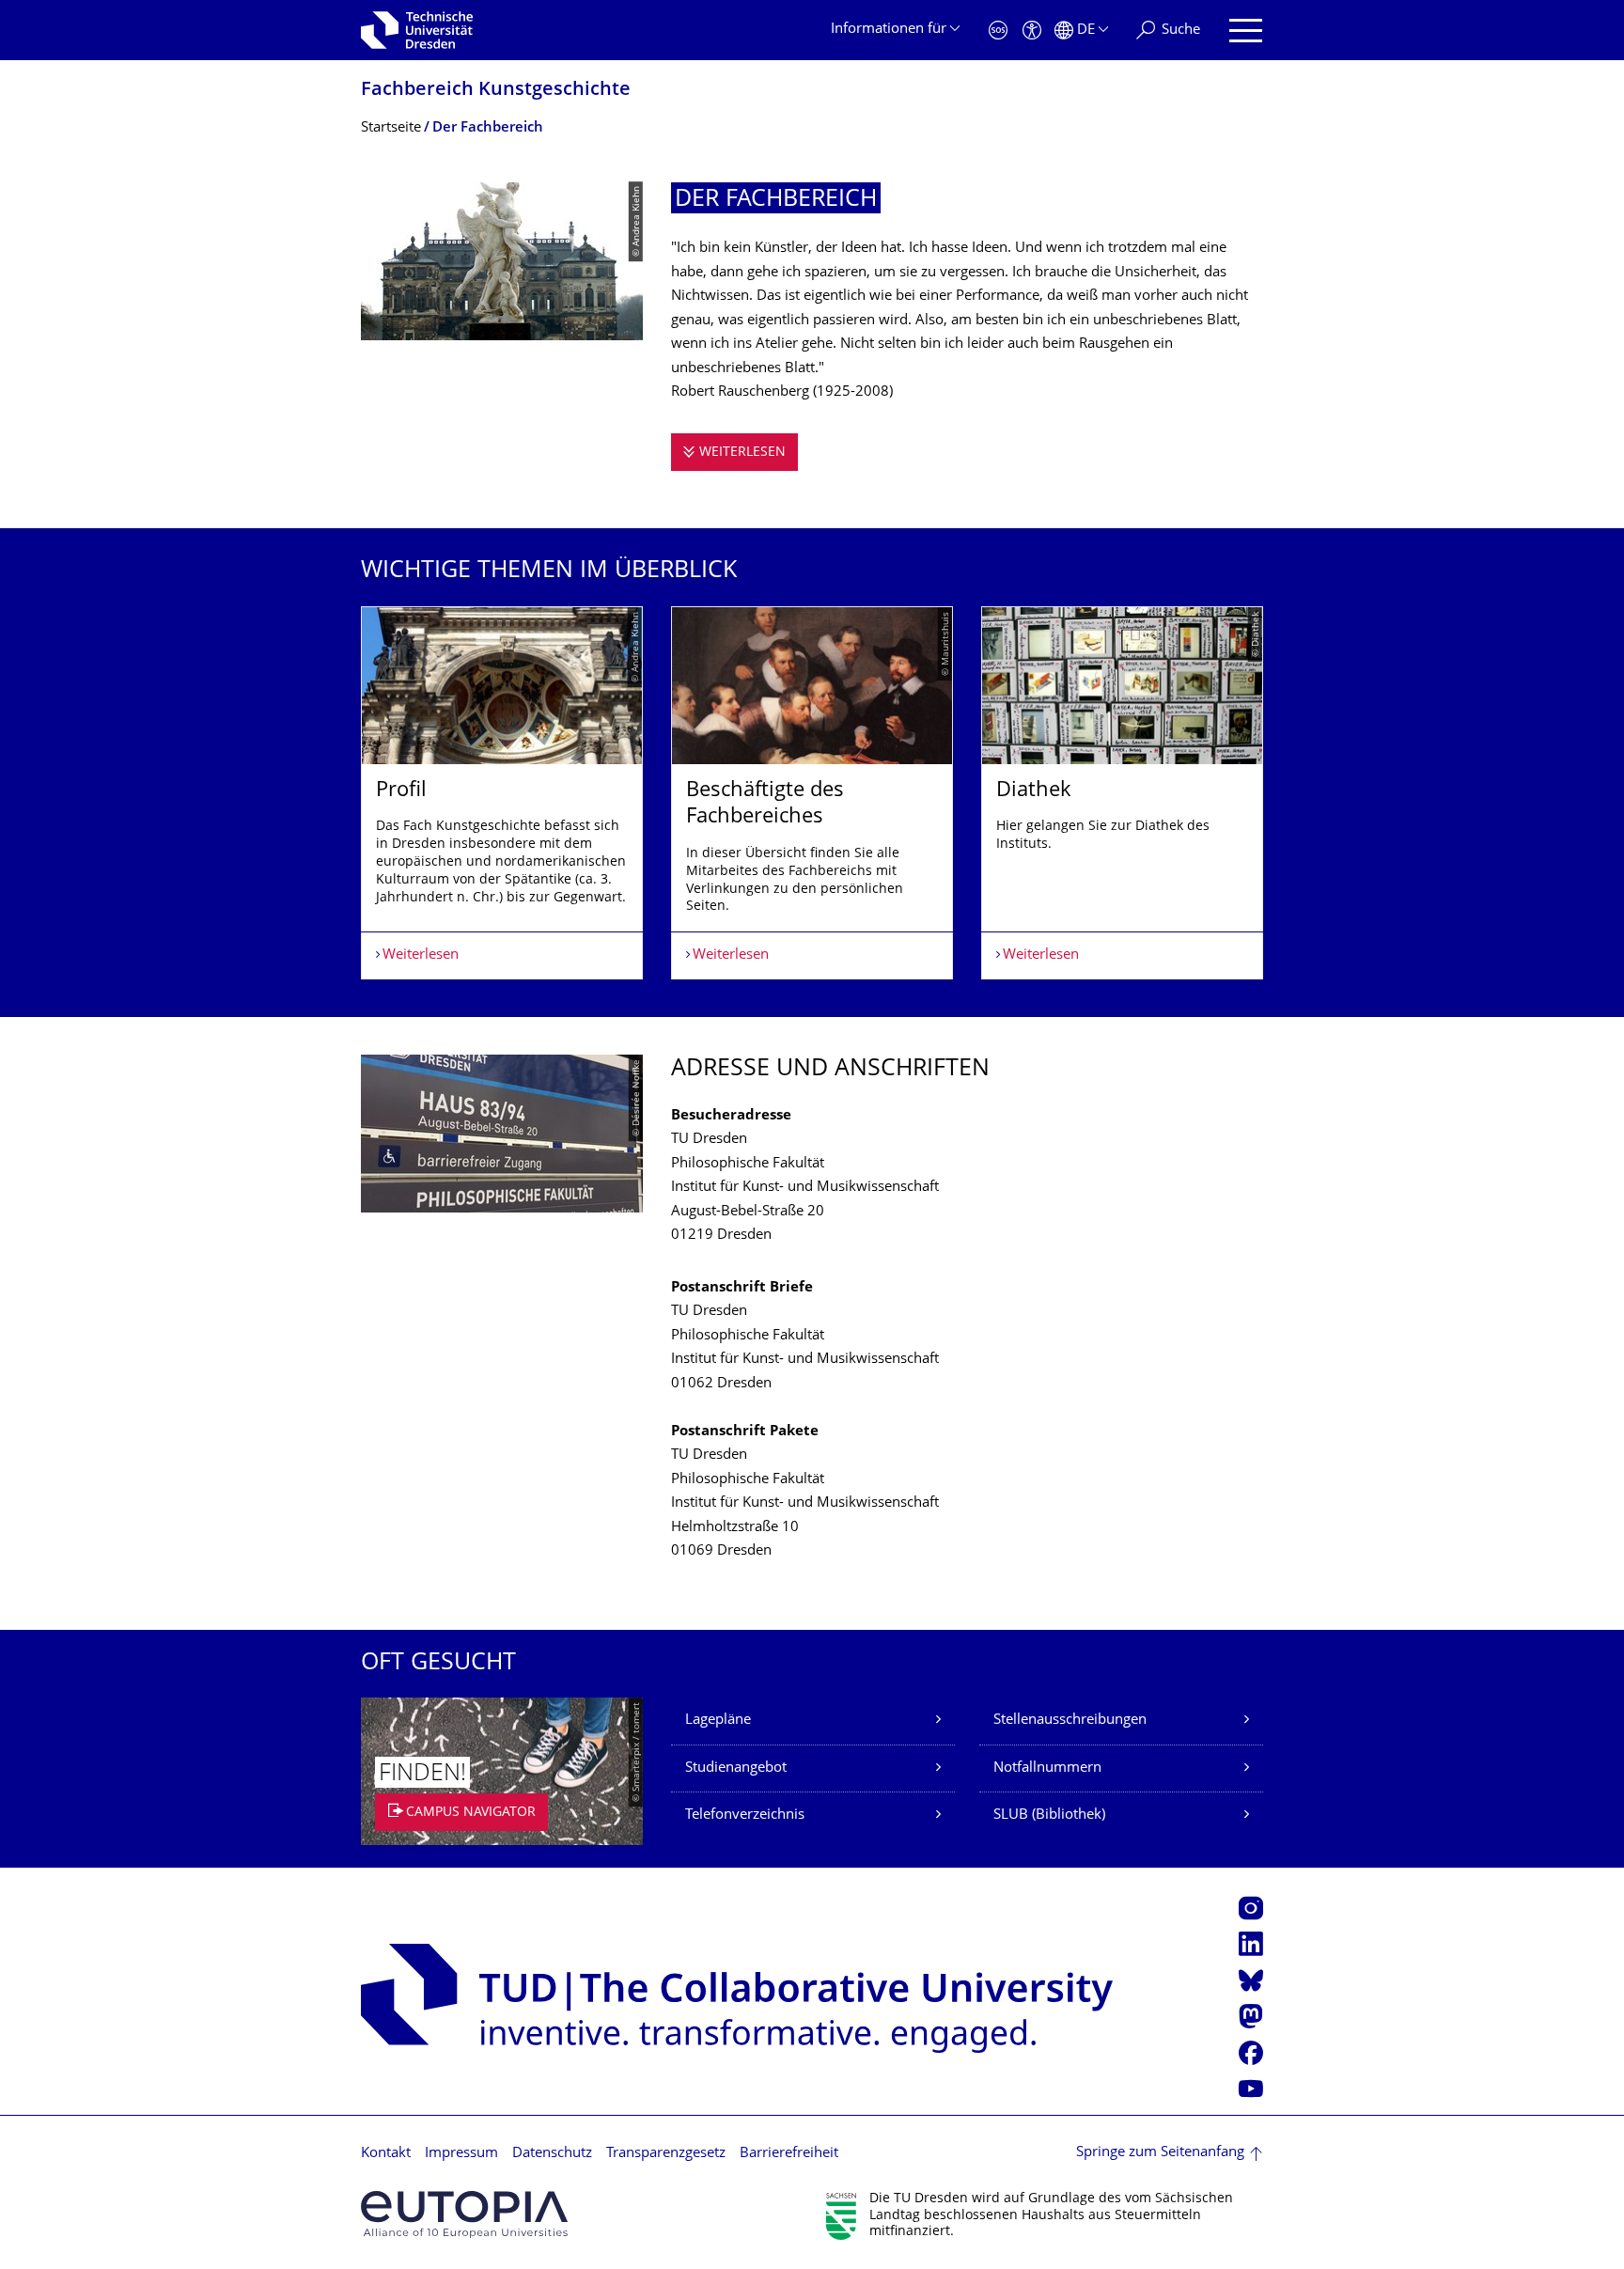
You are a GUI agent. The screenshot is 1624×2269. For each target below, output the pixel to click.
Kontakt (386, 2154)
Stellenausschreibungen (1070, 1721)
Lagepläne (718, 1721)
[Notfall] (998, 31)
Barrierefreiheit (789, 2154)
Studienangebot (736, 1768)
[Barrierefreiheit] (1032, 31)
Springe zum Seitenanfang (1160, 2153)
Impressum (461, 2154)
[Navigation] (1246, 31)
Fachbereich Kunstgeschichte (496, 91)
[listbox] (812, 793)
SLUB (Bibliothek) (1049, 1815)
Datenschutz (552, 2154)
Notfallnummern (1047, 1768)
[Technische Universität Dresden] (417, 30)
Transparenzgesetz (666, 2154)
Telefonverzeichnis (745, 1815)
